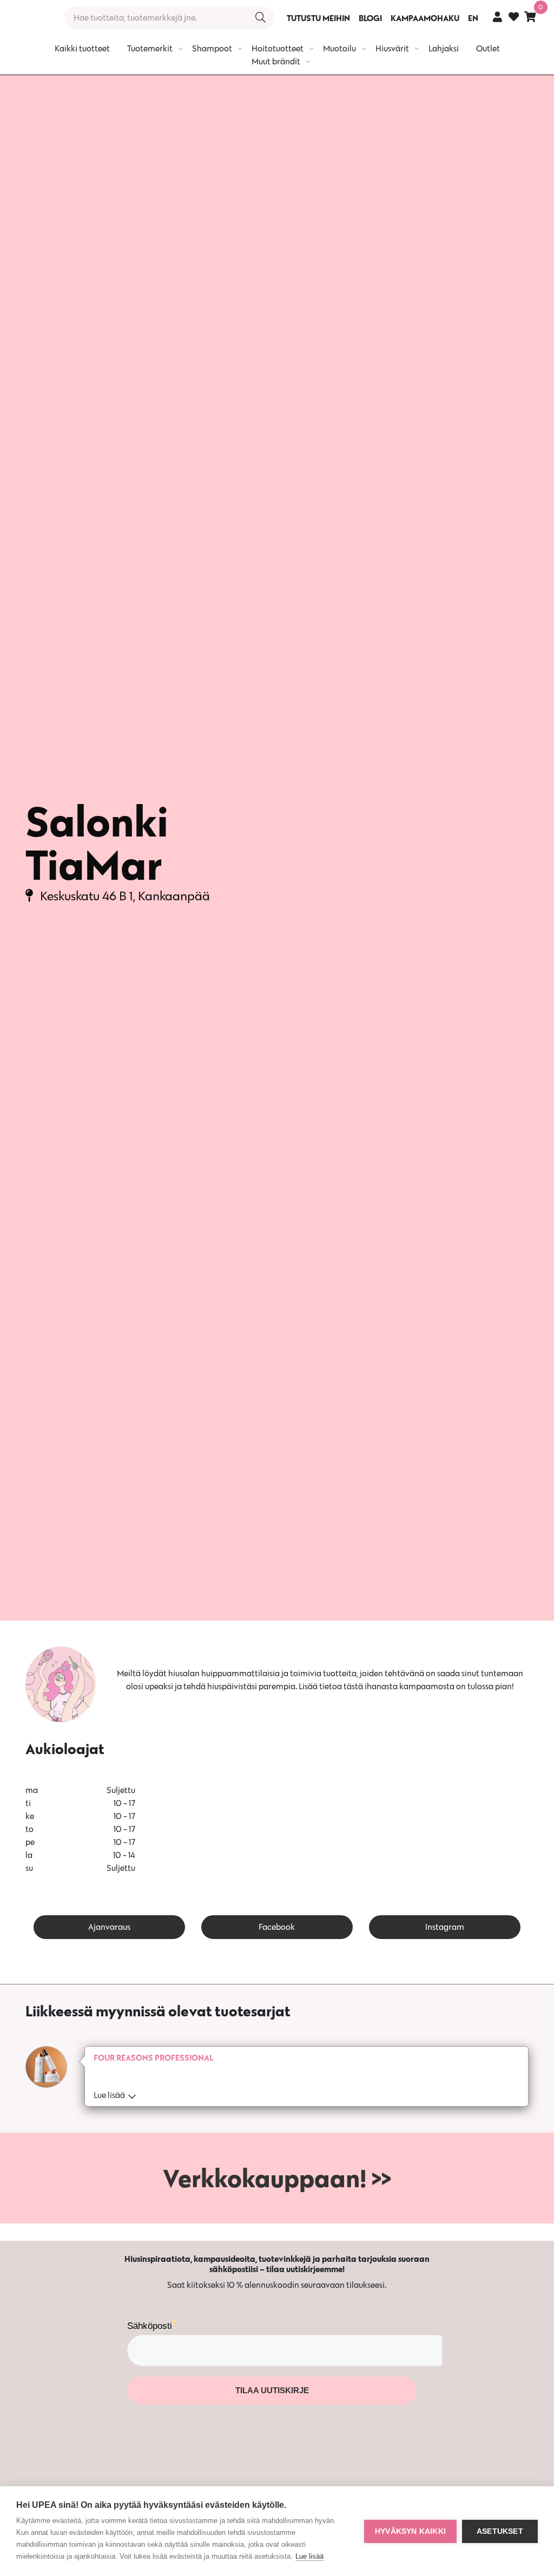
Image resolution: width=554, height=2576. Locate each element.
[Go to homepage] (28, 18)
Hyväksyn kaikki (410, 2531)
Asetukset (500, 2531)
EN (473, 18)
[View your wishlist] (514, 18)
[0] (530, 16)
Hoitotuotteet (278, 48)
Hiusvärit (392, 48)
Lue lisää (309, 2556)
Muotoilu (339, 48)
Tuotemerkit (150, 48)
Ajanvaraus (109, 1927)
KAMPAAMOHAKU (425, 18)
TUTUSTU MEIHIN (318, 18)
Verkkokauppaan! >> (277, 2178)
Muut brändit (276, 61)
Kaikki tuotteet (82, 48)
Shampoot (212, 48)
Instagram (445, 1927)
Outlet (488, 48)
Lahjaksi (444, 48)
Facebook (277, 1927)
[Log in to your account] (497, 16)
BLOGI (370, 18)
